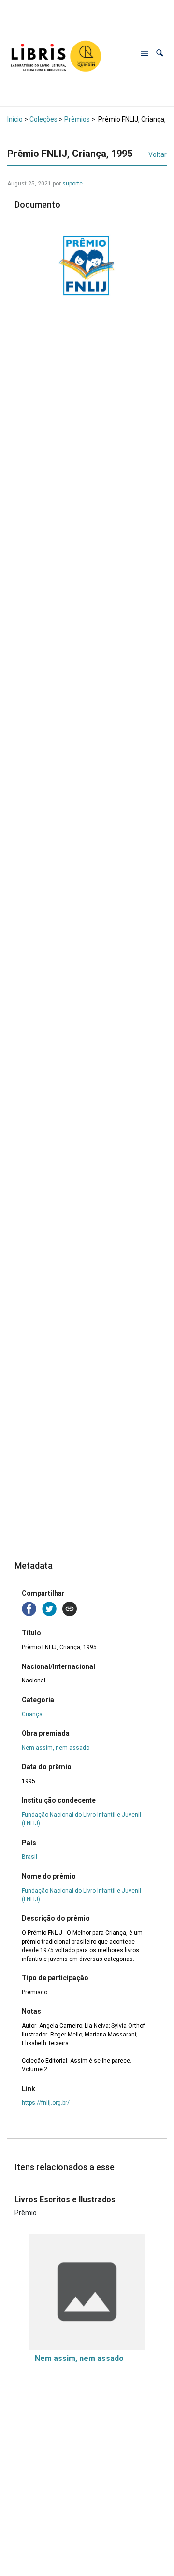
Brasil (29, 1857)
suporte (72, 184)
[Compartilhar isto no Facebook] (30, 1608)
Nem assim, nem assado (56, 1748)
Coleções (43, 119)
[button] (160, 53)
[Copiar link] (70, 1609)
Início (15, 119)
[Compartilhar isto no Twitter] (50, 1608)
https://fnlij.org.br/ (46, 2103)
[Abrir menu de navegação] (145, 53)
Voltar (158, 154)
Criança (32, 1714)
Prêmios (77, 119)
